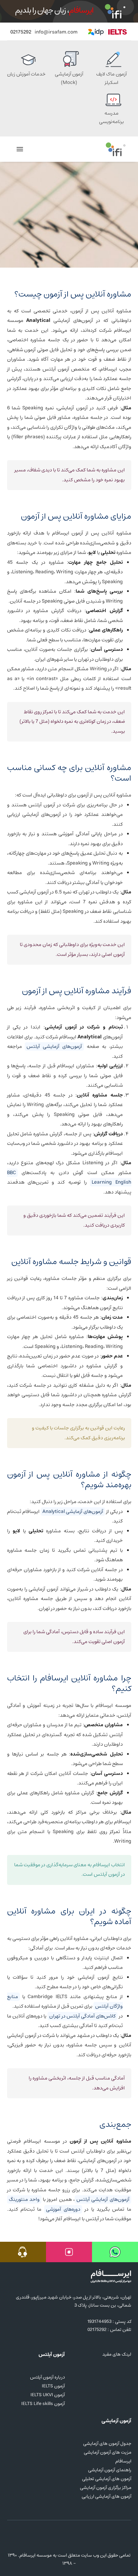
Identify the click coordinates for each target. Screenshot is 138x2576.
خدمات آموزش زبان (26, 74)
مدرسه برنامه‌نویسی (111, 117)
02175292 (21, 32)
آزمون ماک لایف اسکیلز (111, 78)
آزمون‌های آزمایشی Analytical (73, 1512)
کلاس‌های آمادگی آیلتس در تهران (82, 2016)
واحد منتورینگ (24, 2199)
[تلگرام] (79, 2540)
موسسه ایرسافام (36, 2555)
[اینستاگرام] (55, 2540)
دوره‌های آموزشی (63, 2209)
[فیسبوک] (67, 2540)
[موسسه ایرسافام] (116, 149)
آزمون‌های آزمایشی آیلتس (54, 1046)
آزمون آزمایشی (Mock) (69, 78)
